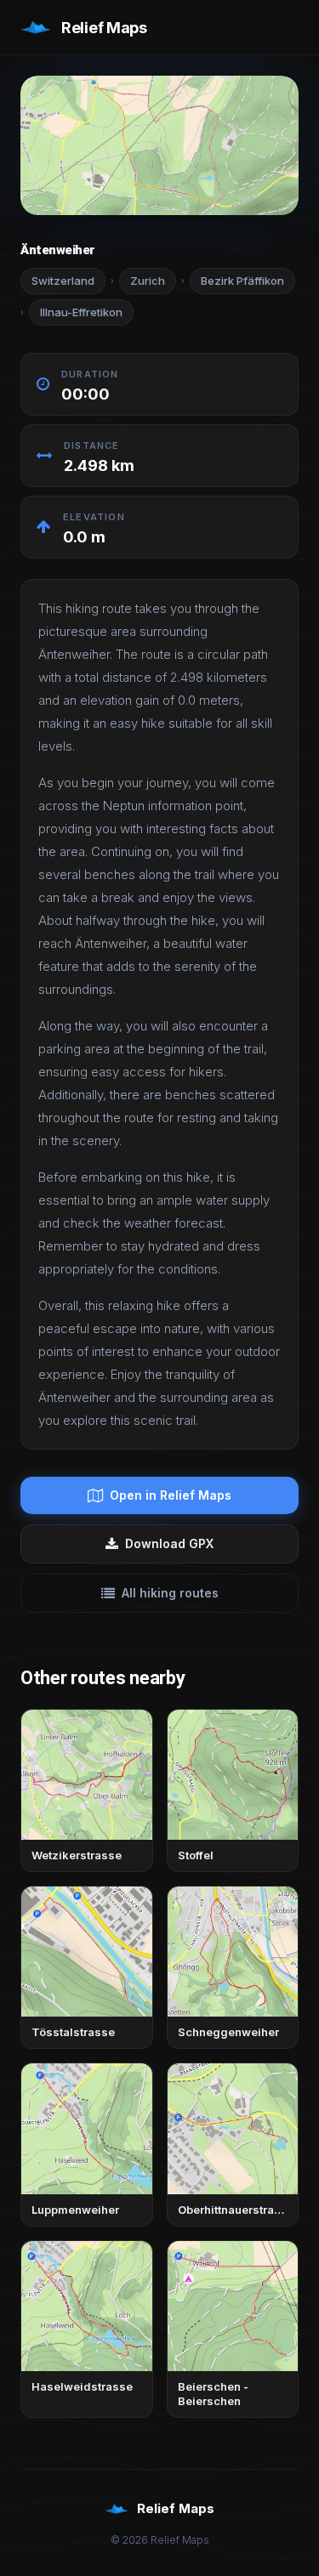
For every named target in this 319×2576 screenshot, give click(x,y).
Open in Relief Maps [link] (171, 1495)
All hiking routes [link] (170, 1593)
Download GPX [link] (169, 1543)
